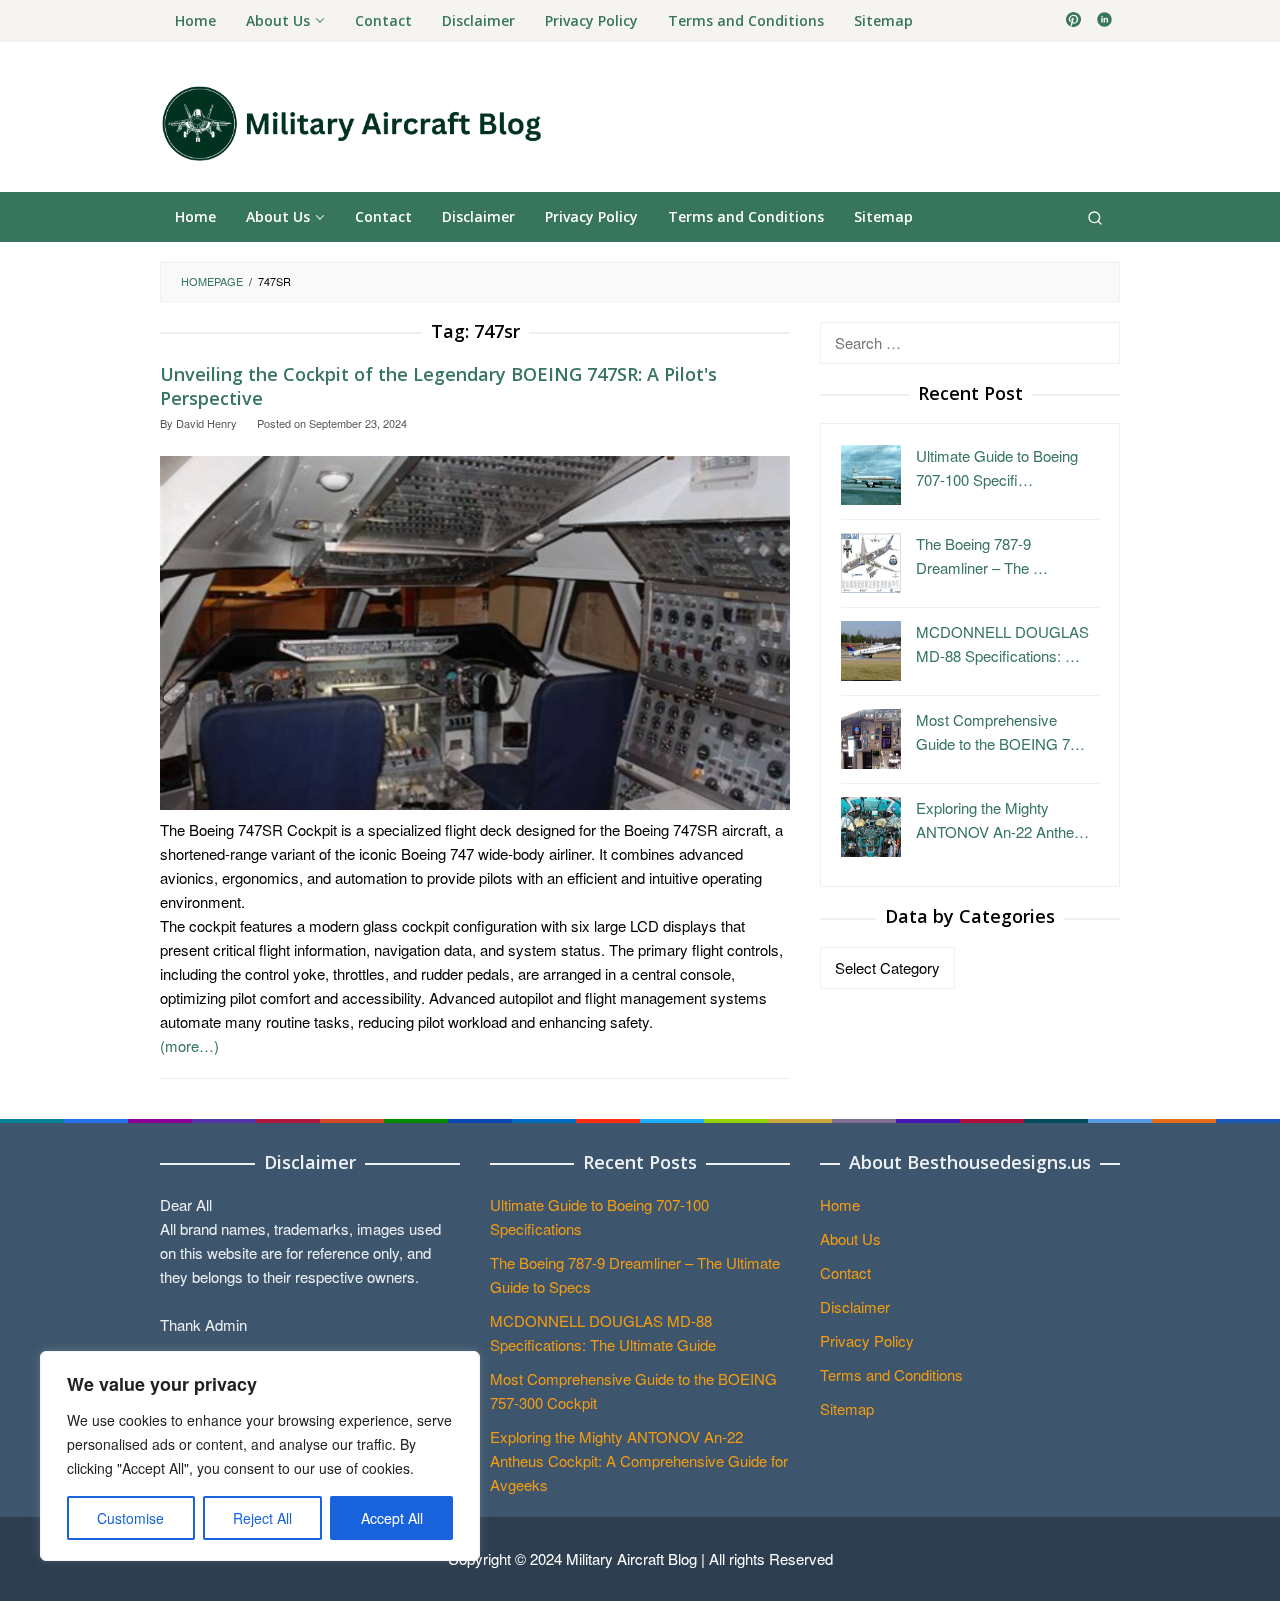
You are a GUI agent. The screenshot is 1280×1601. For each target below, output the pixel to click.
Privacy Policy (867, 1340)
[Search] (1095, 217)
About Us (850, 1238)
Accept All (392, 1518)
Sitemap (847, 1408)
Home (840, 1204)
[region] (260, 1456)
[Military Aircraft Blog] (350, 122)
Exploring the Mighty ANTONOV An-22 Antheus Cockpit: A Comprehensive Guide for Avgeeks (639, 1460)
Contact (845, 1272)
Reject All (262, 1518)
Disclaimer (855, 1306)
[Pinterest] (1073, 21)
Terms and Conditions (891, 1374)
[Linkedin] (1104, 21)
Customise (130, 1518)
